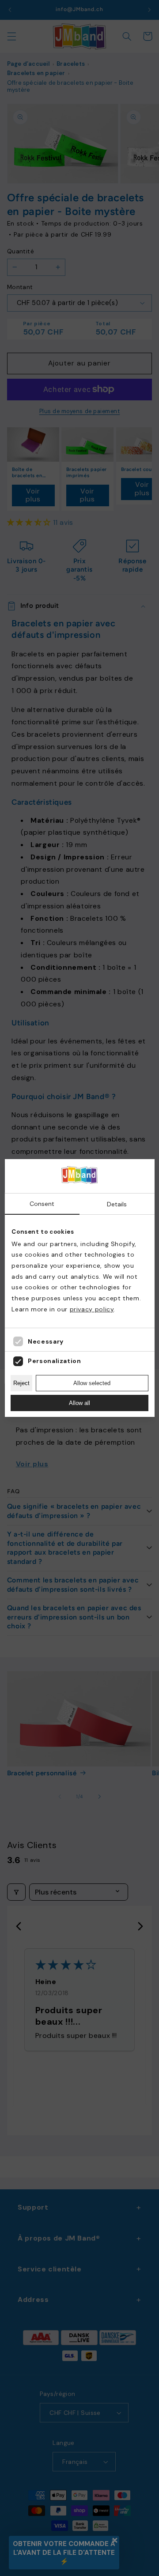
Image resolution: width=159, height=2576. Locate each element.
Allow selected (92, 1383)
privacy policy (92, 1309)
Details (117, 1204)
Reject (21, 1383)
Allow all (79, 1403)
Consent (42, 1204)
